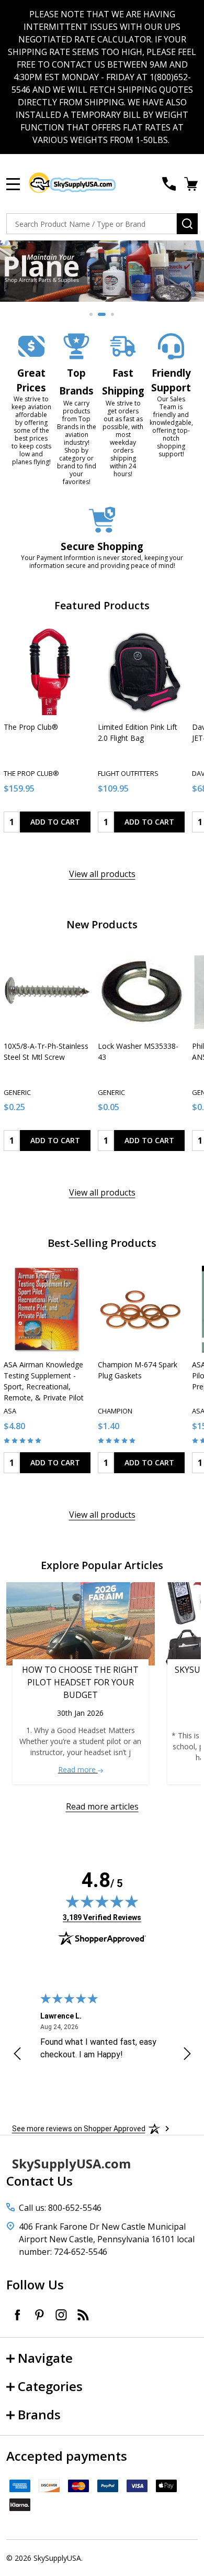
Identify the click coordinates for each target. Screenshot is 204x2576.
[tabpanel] (102, 271)
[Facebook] (17, 2315)
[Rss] (83, 2315)
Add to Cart (55, 822)
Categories (50, 2386)
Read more (78, 1769)
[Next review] (187, 2055)
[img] (102, 1901)
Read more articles (102, 1806)
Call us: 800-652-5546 (60, 2208)
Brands (39, 2414)
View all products (102, 874)
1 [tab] (92, 315)
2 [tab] (102, 315)
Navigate (45, 2358)
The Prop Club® (31, 727)
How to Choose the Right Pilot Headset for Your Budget (80, 1682)
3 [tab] (113, 315)
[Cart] (192, 184)
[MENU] (13, 184)
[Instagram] (61, 2315)
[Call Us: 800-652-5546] (169, 184)
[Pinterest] (39, 2315)
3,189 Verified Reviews (102, 1917)
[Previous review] (17, 2055)
